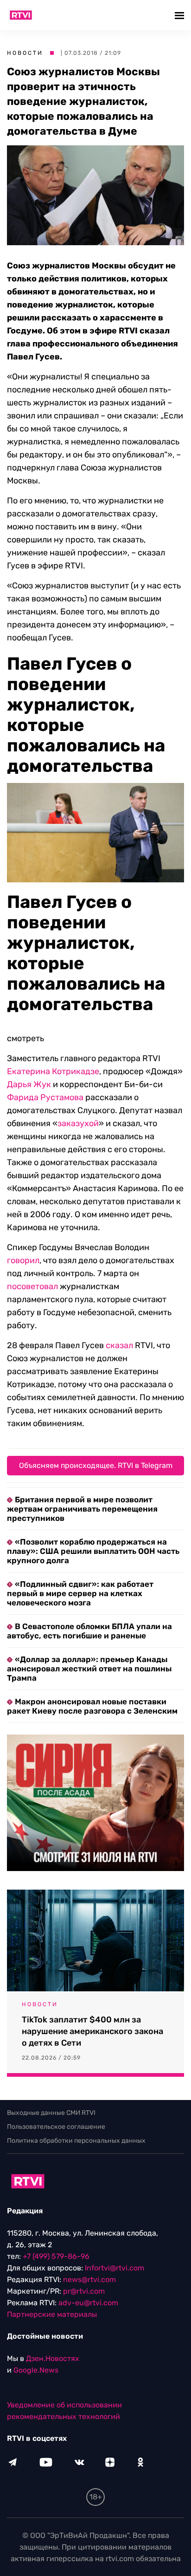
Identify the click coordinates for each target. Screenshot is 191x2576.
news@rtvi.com (89, 2279)
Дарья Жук (29, 1084)
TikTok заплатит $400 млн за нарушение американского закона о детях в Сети (92, 2031)
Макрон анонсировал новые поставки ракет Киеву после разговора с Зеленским (92, 1706)
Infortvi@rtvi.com (115, 2268)
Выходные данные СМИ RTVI (51, 2113)
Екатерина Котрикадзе (53, 1071)
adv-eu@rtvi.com (88, 2303)
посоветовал (32, 1286)
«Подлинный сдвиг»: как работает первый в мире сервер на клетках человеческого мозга (80, 1593)
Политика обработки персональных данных (76, 2141)
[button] (181, 15)
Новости (25, 53)
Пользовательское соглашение (56, 2127)
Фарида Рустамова (45, 1097)
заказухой (78, 1123)
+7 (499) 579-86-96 (56, 2256)
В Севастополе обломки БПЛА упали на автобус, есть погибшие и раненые (89, 1631)
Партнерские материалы (52, 2314)
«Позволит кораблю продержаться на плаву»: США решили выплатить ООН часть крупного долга (93, 1551)
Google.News (36, 2370)
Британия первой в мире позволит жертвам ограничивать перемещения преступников (82, 1509)
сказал (119, 1345)
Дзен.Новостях (53, 2358)
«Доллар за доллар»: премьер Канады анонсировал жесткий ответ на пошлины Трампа (89, 1669)
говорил (23, 1260)
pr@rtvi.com (84, 2291)
